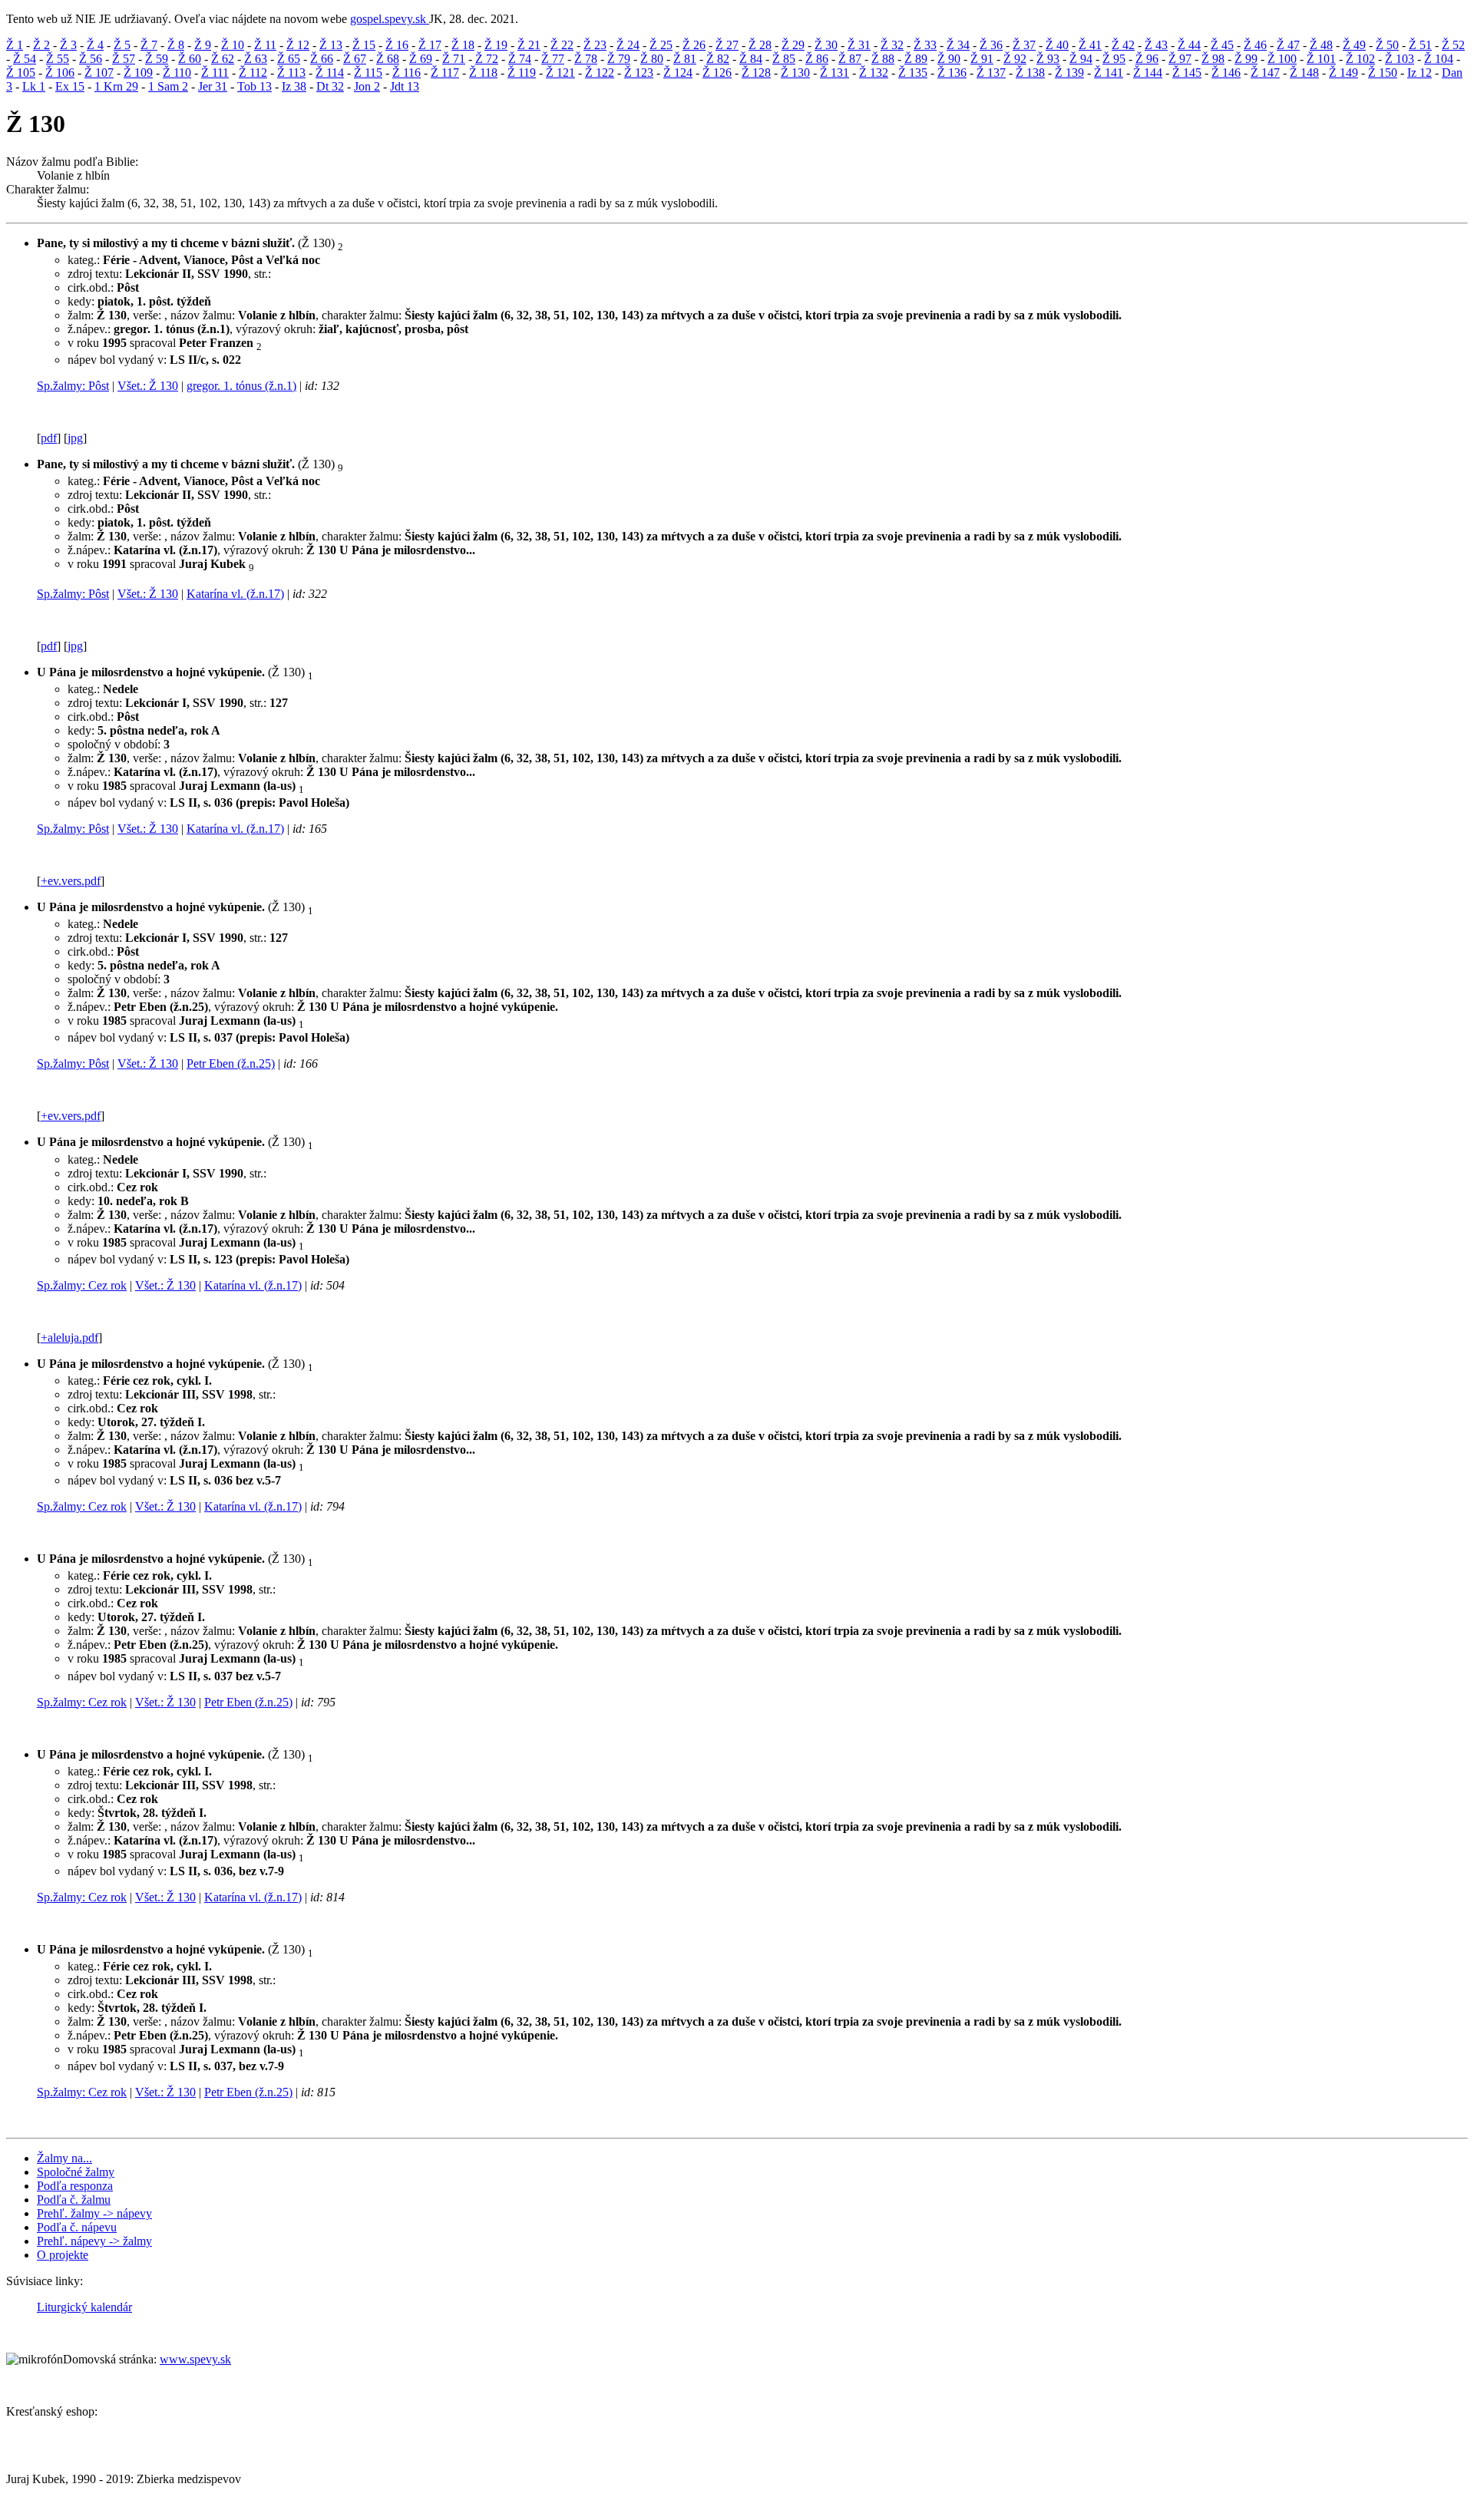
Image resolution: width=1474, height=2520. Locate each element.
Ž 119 (522, 73)
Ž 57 (124, 59)
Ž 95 (1114, 59)
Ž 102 (1360, 59)
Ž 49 (1354, 45)
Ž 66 (322, 59)
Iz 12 (1419, 73)
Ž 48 (1321, 45)
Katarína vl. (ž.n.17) (235, 594)
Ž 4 (95, 45)
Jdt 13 (405, 86)
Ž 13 (331, 45)
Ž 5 (122, 45)
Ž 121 (560, 73)
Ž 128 (756, 73)
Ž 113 (291, 73)
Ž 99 (1246, 59)
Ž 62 (223, 59)
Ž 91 (982, 59)
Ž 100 (1282, 59)
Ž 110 (177, 73)
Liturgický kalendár (84, 2307)
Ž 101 (1321, 59)
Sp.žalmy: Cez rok (82, 1285)
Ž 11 (265, 45)
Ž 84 (751, 59)
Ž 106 (60, 73)
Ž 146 (1226, 73)
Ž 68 (388, 59)
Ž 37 (1024, 45)
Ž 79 (619, 59)
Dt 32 (330, 86)
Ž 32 (892, 45)
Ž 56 (91, 59)
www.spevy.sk (195, 2359)
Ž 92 (1015, 59)
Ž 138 (1030, 73)
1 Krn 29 (116, 86)
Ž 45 (1222, 45)
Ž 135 (913, 73)
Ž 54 (25, 59)
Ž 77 (553, 59)
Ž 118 (483, 73)
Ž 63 (256, 59)
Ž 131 (834, 73)
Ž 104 (1439, 59)
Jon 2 (367, 86)
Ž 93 (1048, 59)
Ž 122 (600, 73)
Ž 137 (991, 73)
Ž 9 (203, 45)
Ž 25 (661, 45)
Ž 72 (487, 59)
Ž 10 (233, 45)
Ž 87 (850, 59)
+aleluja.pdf (69, 1338)
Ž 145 (1187, 73)
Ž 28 (760, 45)
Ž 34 (958, 45)
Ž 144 (1148, 73)
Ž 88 (883, 59)
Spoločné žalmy (76, 2172)
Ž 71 (454, 59)
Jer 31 (213, 86)
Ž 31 (859, 45)
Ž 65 (289, 59)
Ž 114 (330, 73)
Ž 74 (520, 59)
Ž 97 (1180, 59)
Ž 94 (1081, 59)
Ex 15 (70, 86)
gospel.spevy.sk (390, 19)
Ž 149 (1343, 73)
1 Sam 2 (168, 86)
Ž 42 (1123, 45)
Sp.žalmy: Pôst (73, 386)
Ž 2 (41, 45)
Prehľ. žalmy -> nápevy (94, 2213)
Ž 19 (496, 45)
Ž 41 (1090, 45)
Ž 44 (1189, 45)
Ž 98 (1213, 59)
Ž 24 (628, 45)
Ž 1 (15, 45)
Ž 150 (1383, 73)
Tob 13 (254, 86)
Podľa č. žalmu (74, 2200)
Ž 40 (1057, 45)
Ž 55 (58, 59)
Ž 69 (421, 59)
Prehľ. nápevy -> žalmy (94, 2241)
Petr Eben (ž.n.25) (231, 1063)
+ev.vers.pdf (71, 881)
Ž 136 (952, 73)
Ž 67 (355, 59)
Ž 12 (298, 45)
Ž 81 (685, 59)
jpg (75, 438)
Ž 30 (826, 45)
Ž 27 (727, 45)
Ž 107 (99, 73)
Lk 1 (34, 86)
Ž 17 (430, 45)
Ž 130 (795, 73)
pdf (49, 438)
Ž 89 (916, 59)
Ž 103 (1400, 59)
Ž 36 (991, 45)
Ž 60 (190, 59)
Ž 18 (463, 45)
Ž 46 (1255, 45)
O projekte (63, 2255)
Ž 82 (718, 59)
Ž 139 (1069, 73)
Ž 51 (1420, 45)
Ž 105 (21, 73)
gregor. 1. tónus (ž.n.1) (241, 386)
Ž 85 (784, 59)
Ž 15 (364, 45)
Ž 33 (925, 45)
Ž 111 (215, 73)
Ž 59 (157, 59)
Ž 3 (68, 45)
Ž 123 (639, 73)
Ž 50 (1387, 45)
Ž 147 (1265, 73)
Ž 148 (1304, 73)
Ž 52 (1453, 45)
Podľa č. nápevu (77, 2227)
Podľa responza (75, 2186)
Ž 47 (1288, 45)
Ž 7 (149, 45)
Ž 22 (562, 45)
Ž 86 (817, 59)
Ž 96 (1147, 59)
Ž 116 (407, 73)
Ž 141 (1109, 73)
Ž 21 (529, 45)
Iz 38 (294, 86)
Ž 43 (1156, 45)
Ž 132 (874, 73)
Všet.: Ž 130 (148, 386)
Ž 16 (397, 45)
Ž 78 (586, 59)
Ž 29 (793, 45)
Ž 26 (694, 45)
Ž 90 (949, 59)
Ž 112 (253, 73)
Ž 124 (678, 73)
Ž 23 (595, 45)
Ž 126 (717, 73)
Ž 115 (368, 73)
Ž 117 (445, 73)
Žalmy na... (64, 2158)
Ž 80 (652, 59)
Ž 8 (176, 45)
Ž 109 (138, 73)
